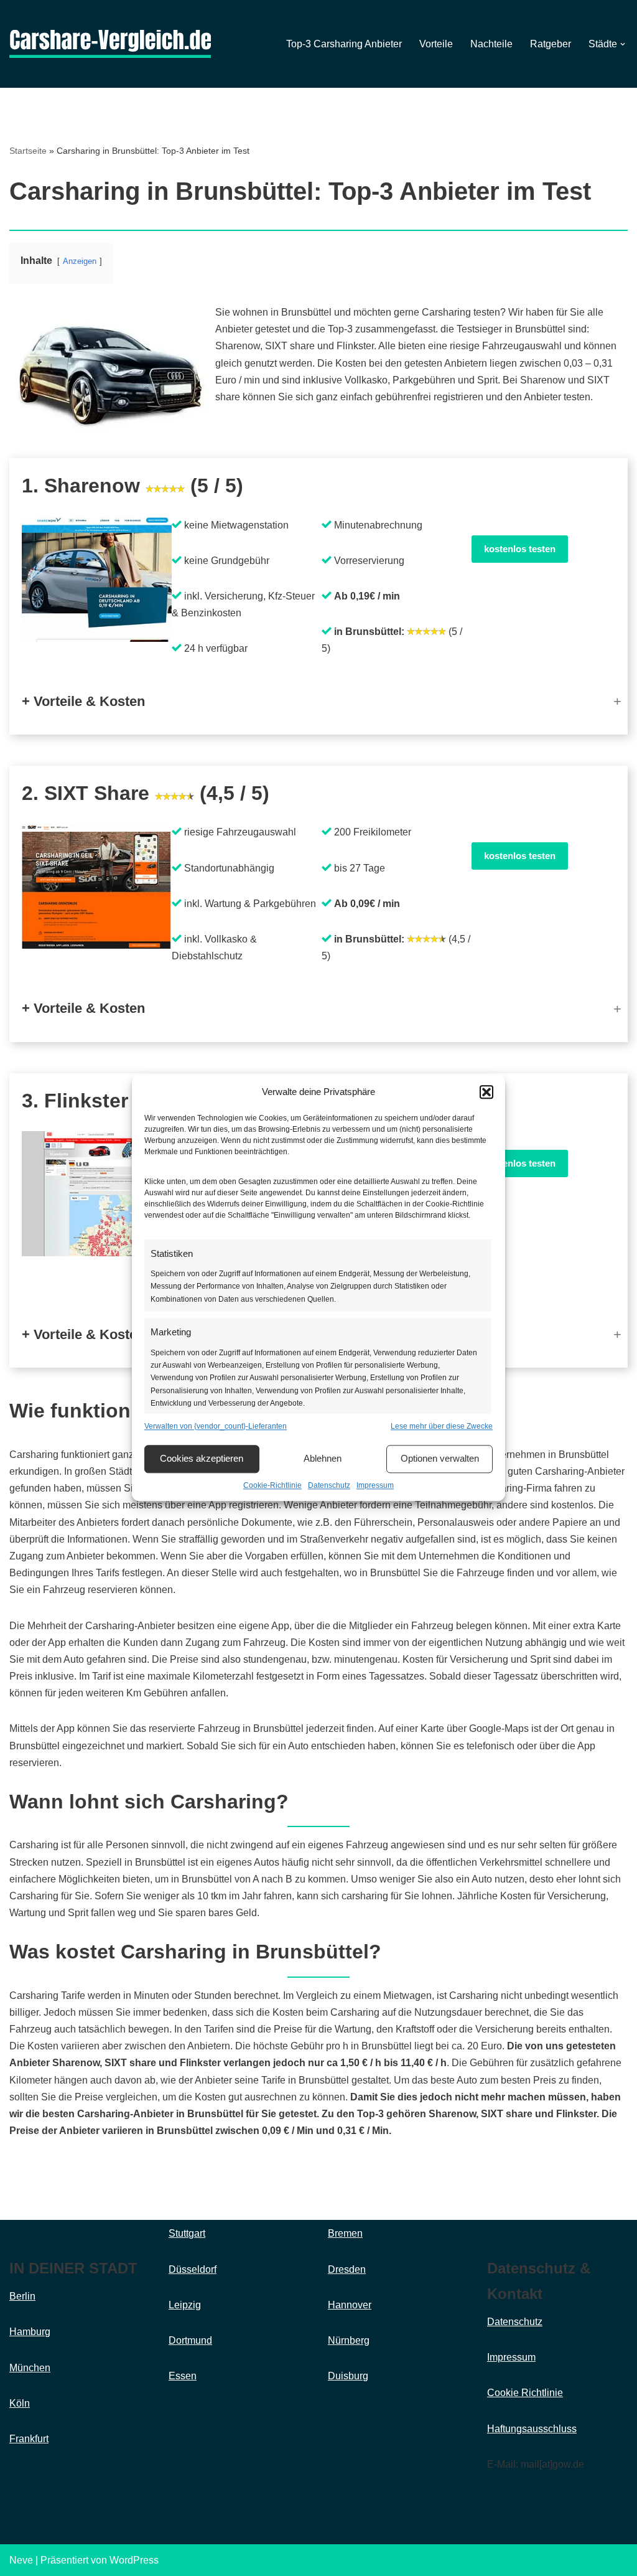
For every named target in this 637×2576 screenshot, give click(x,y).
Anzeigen (80, 261)
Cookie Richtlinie (525, 2393)
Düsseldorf (193, 2269)
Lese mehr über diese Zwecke (442, 1426)
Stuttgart (187, 2233)
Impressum (375, 1485)
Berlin (22, 2296)
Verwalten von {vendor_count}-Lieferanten (216, 1426)
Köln (20, 2403)
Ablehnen (323, 1459)
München (30, 2368)
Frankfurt (29, 2439)
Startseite (28, 151)
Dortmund (190, 2340)
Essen (183, 2376)
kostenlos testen (520, 549)
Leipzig (185, 2305)
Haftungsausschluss (532, 2429)
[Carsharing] (110, 44)
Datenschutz (329, 1485)
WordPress (134, 2560)
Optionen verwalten (440, 1459)
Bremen (345, 2233)
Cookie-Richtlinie (272, 1485)
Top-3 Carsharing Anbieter (344, 44)
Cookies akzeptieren (202, 1459)
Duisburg (348, 2376)
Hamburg (30, 2332)
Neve (21, 2560)
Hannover (350, 2305)
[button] (486, 1092)
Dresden (347, 2269)
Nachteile (491, 44)
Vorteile (436, 44)
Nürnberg (349, 2340)
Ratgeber (551, 44)
